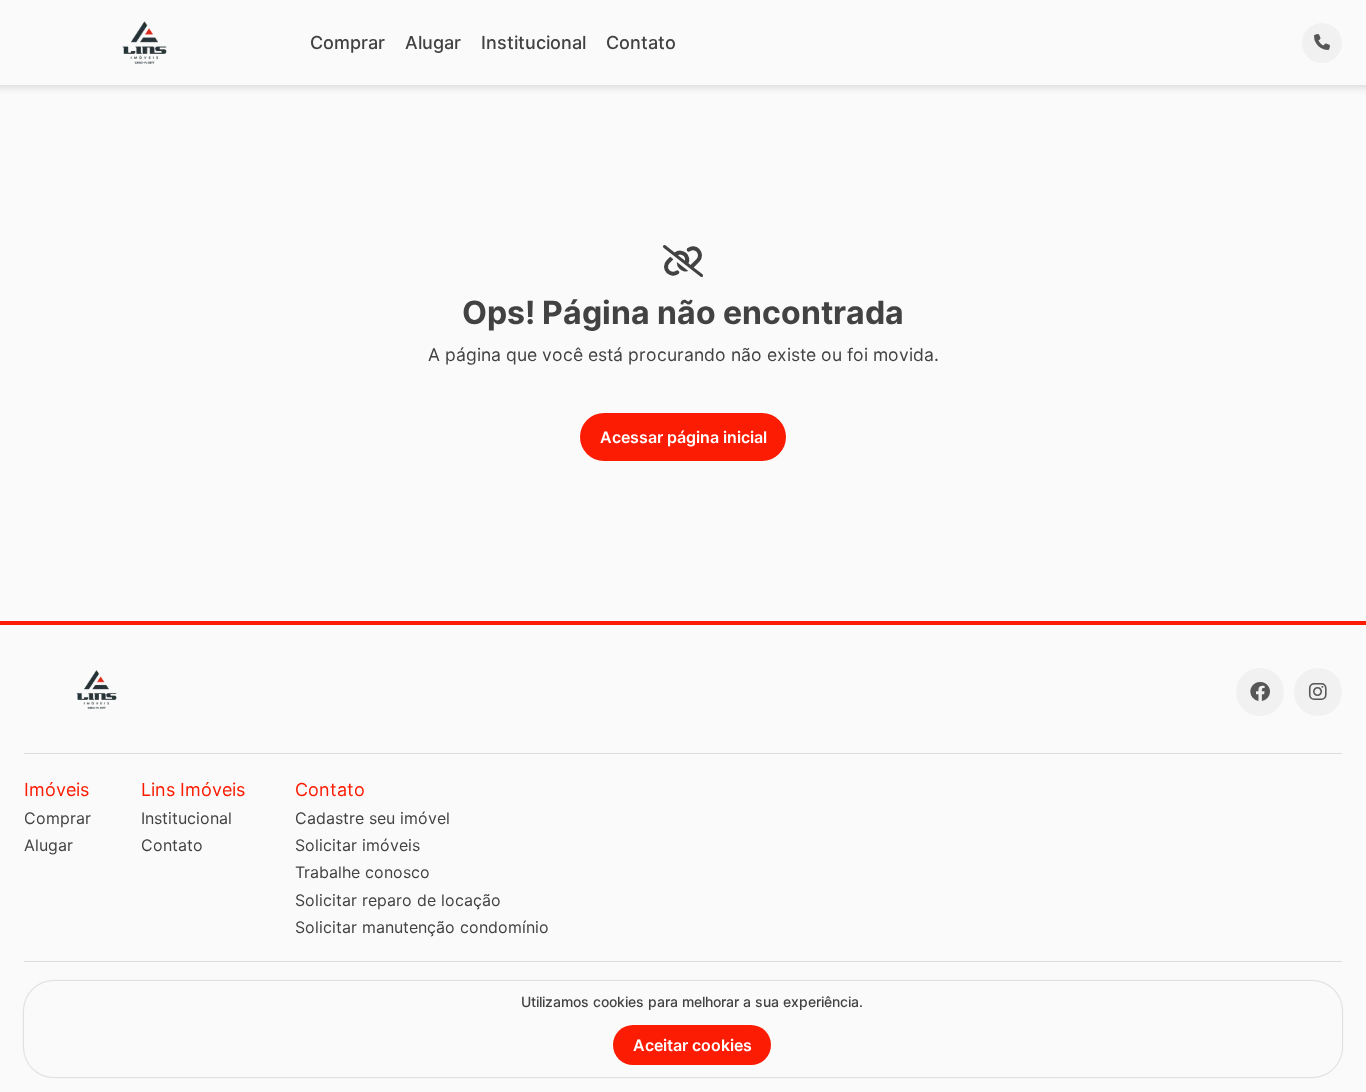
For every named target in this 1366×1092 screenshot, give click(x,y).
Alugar (433, 42)
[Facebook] (1260, 692)
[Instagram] (1318, 692)
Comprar (347, 42)
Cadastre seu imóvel (372, 818)
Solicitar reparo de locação (398, 900)
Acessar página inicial (683, 437)
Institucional (533, 42)
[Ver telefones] (1322, 43)
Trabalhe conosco (362, 872)
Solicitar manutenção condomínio (422, 927)
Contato (641, 42)
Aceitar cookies (692, 1045)
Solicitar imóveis (357, 845)
